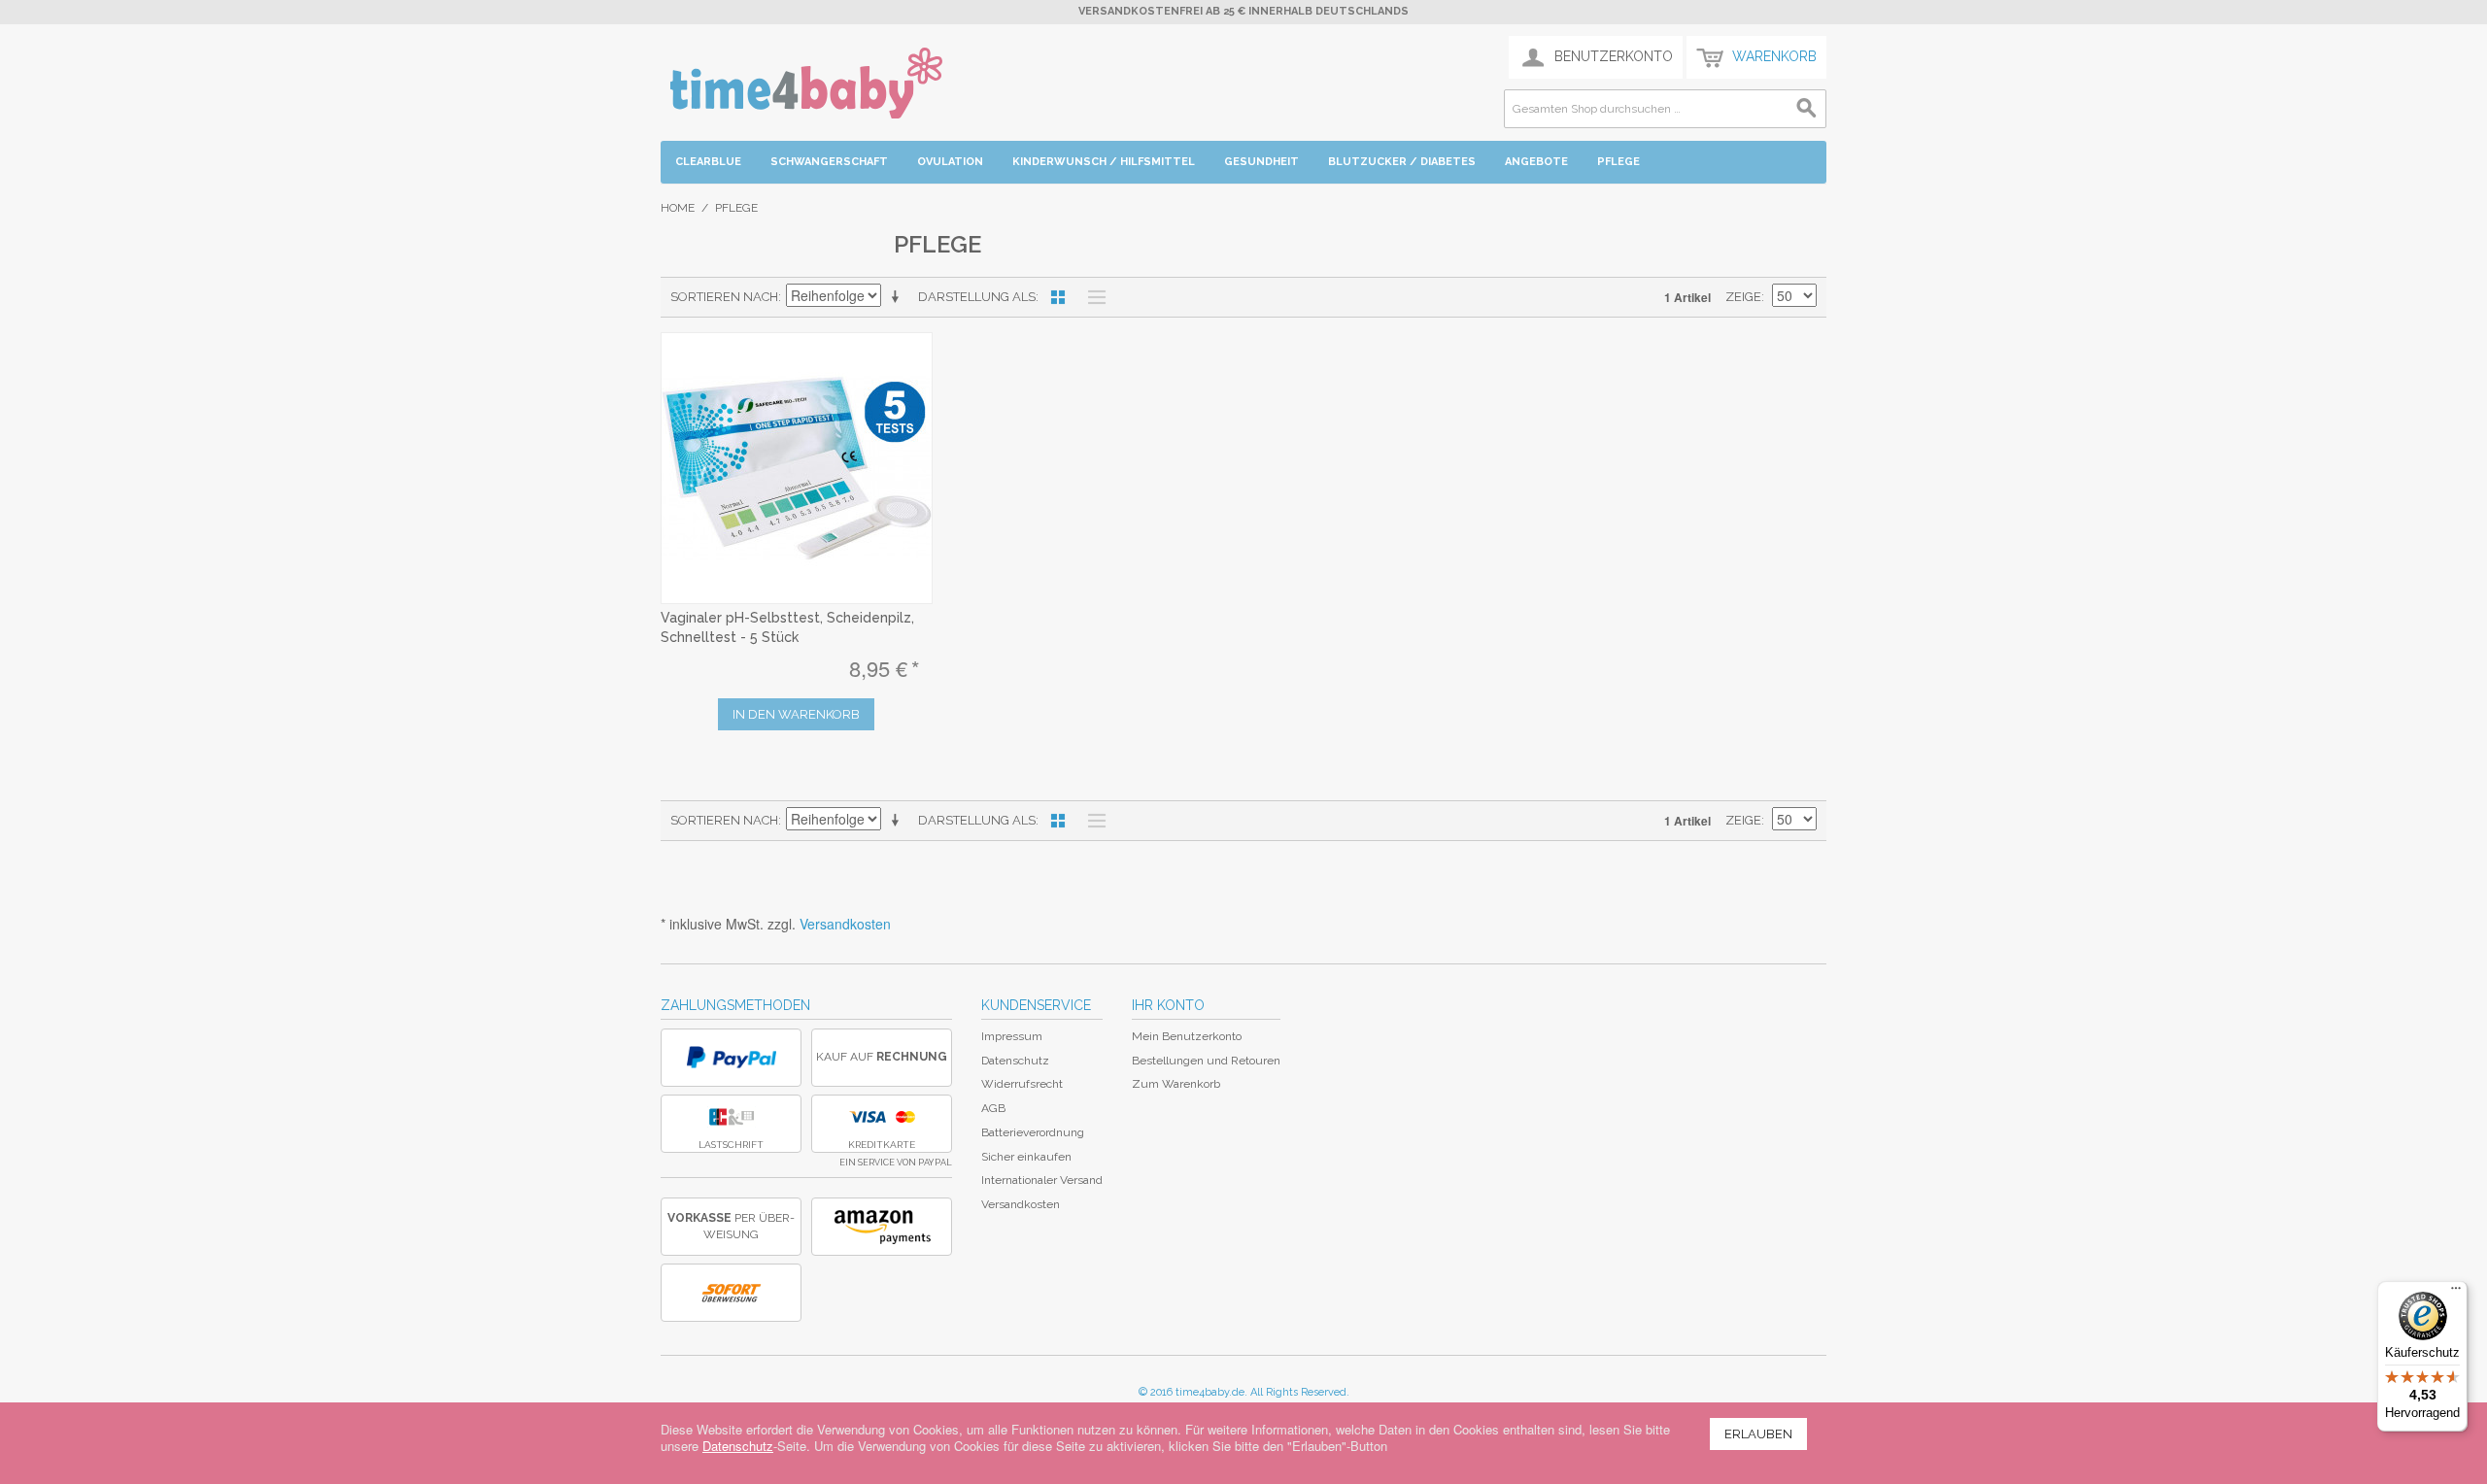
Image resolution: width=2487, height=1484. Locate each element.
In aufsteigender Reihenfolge (899, 297)
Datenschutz (1015, 1061)
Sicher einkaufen (1026, 1157)
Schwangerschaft (829, 162)
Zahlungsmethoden (735, 1005)
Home (678, 208)
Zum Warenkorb (1176, 1084)
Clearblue (708, 162)
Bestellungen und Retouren (1206, 1061)
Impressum (1012, 1036)
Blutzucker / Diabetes (1402, 162)
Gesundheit (1261, 162)
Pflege (1618, 162)
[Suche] (1807, 109)
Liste (1092, 297)
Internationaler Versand (1042, 1180)
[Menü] (2456, 1293)
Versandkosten (845, 924)
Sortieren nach (724, 297)
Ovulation (950, 162)
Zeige (1743, 297)
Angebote (1536, 162)
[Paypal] (731, 1058)
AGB (993, 1108)
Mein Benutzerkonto (1187, 1036)
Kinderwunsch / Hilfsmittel (1104, 162)
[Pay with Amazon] (882, 1227)
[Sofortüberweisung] (731, 1293)
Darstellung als (977, 297)
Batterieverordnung (1033, 1132)
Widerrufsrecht (1022, 1084)
